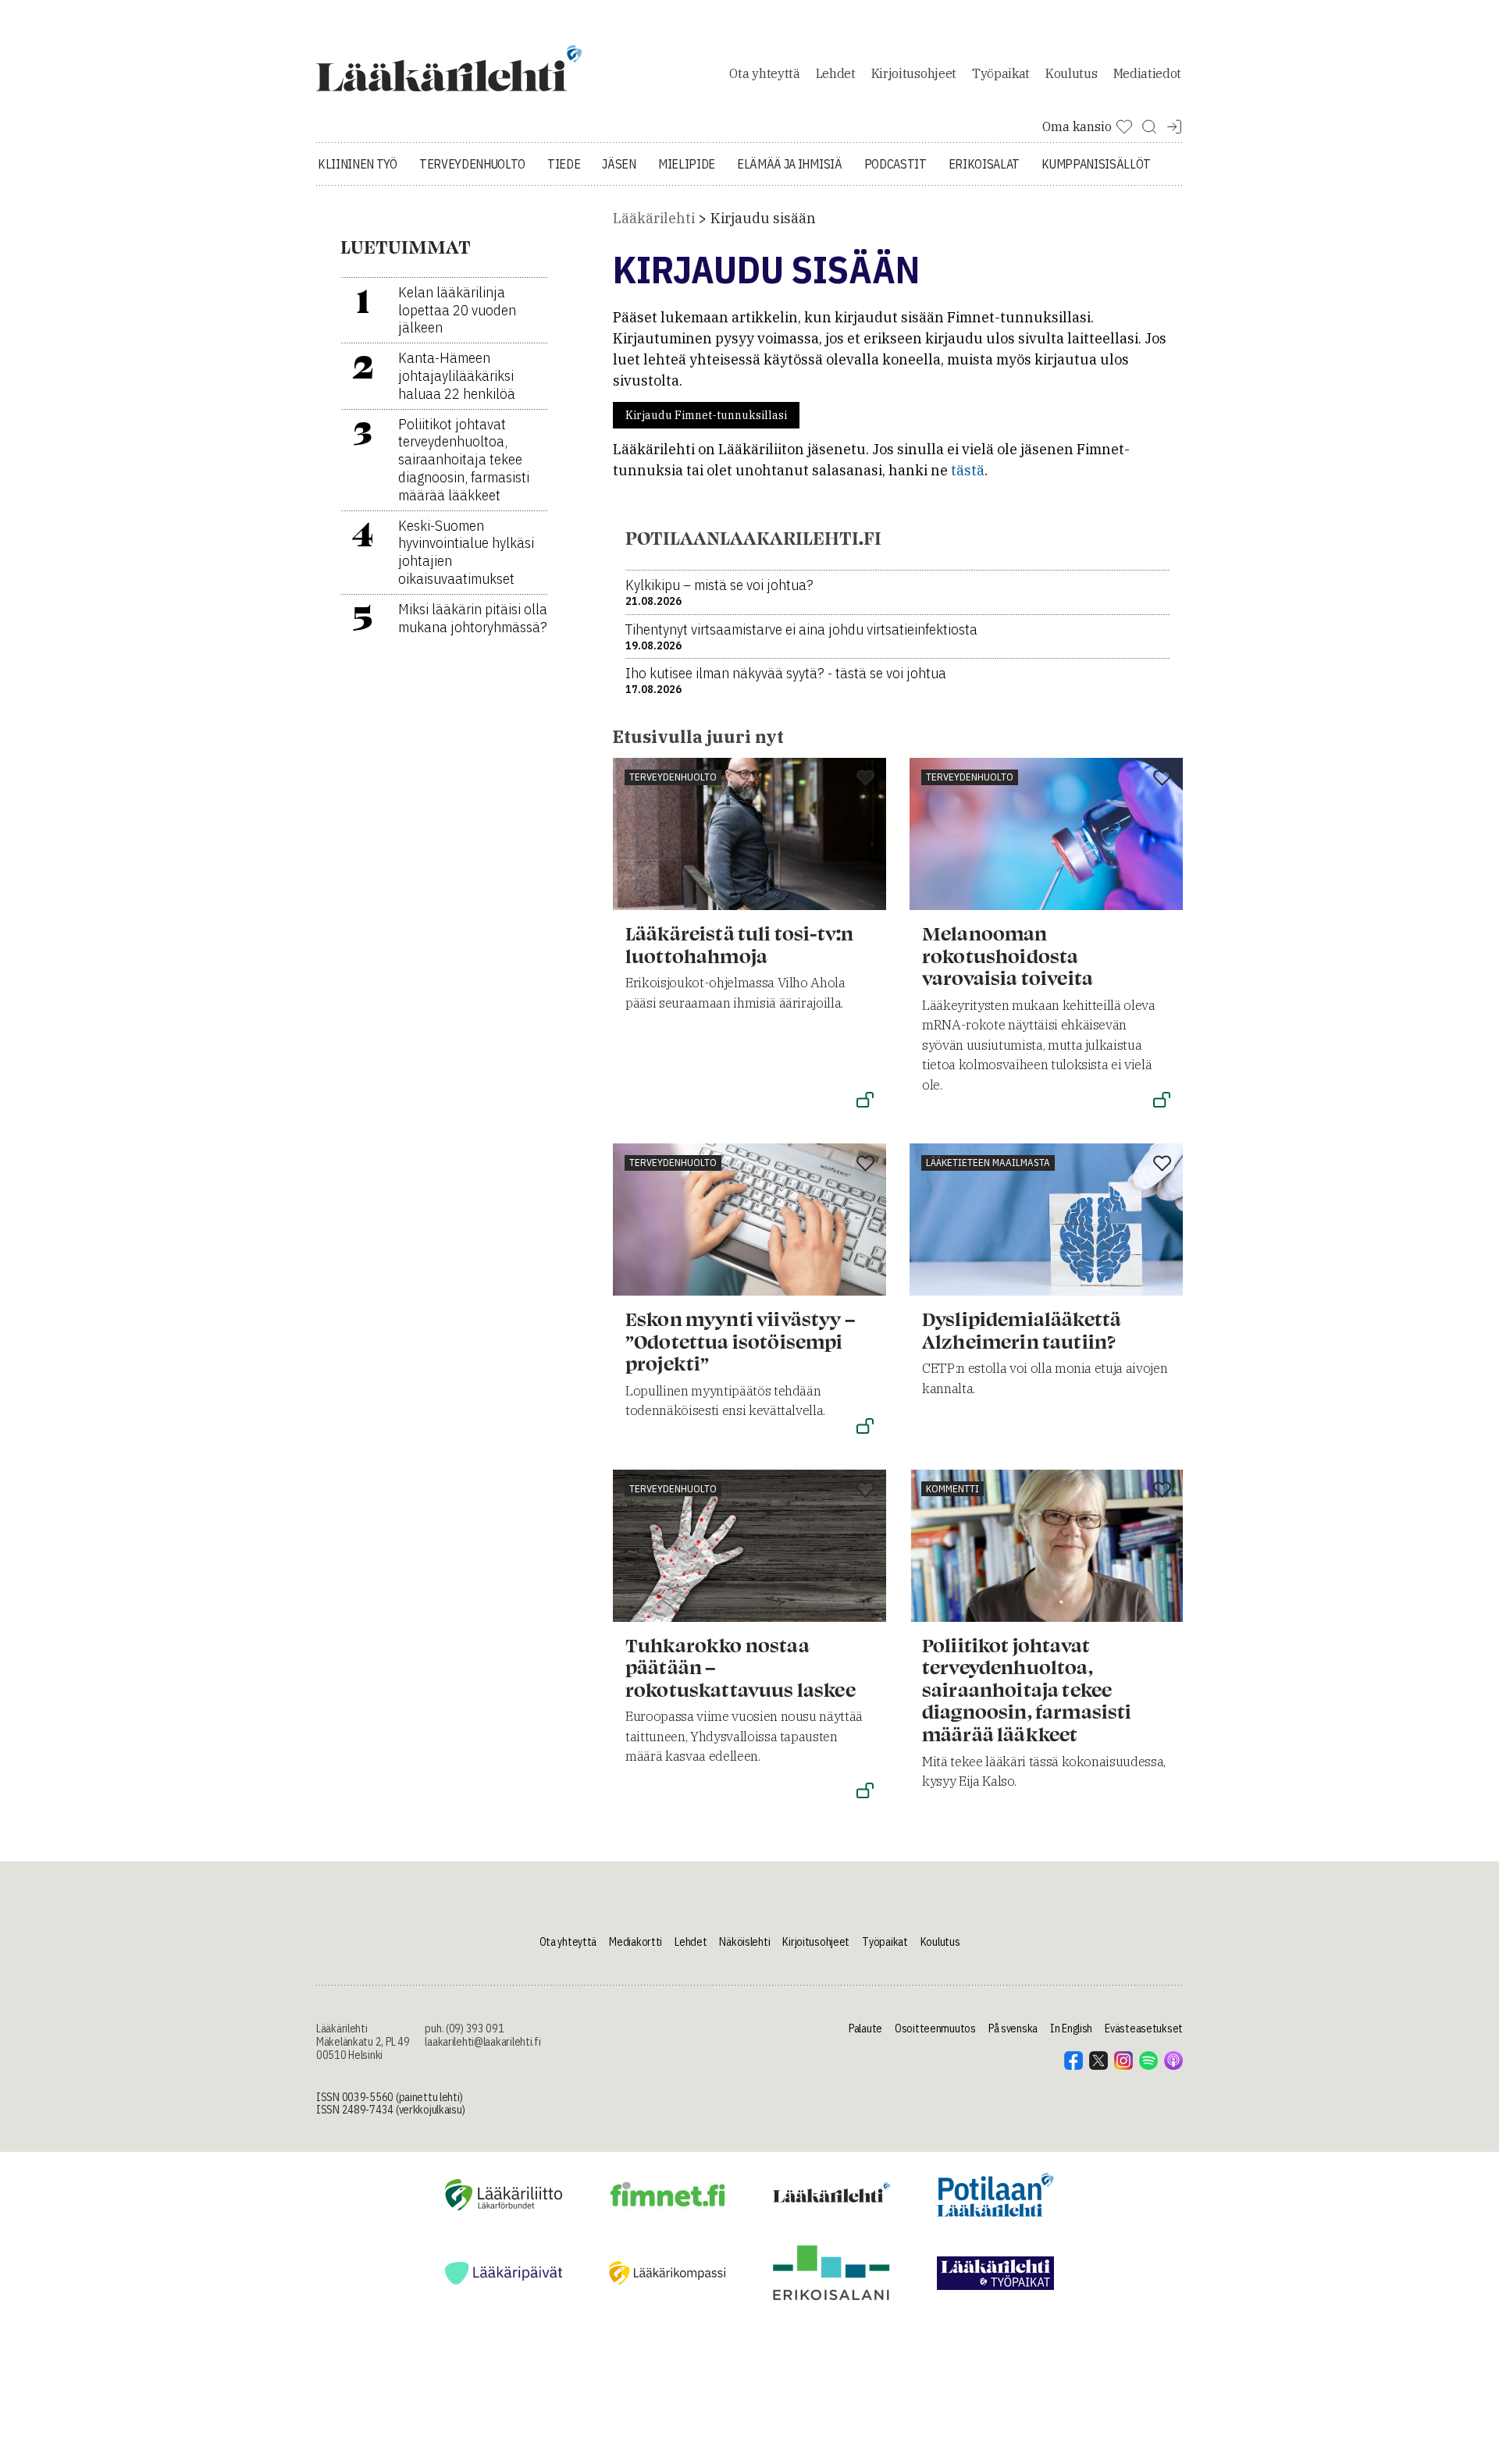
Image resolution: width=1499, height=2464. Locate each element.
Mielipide (687, 164)
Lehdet (836, 73)
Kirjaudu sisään (763, 218)
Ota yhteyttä (764, 73)
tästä (968, 470)
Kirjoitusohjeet (914, 73)
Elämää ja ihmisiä (790, 164)
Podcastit (895, 164)
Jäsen (619, 164)
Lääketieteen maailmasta (988, 1163)
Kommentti (952, 1489)
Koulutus (1071, 73)
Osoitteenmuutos (935, 2028)
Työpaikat (1001, 73)
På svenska (1013, 2028)
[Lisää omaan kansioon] (865, 779)
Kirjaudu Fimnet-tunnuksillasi (706, 415)
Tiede (564, 164)
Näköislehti (744, 1942)
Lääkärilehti (654, 218)
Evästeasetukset (1144, 2028)
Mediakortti (636, 1942)
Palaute (865, 2028)
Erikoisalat (984, 164)
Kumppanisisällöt (1096, 164)
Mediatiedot (1147, 73)
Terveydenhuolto (472, 164)
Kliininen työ (358, 164)
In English (1071, 2028)
